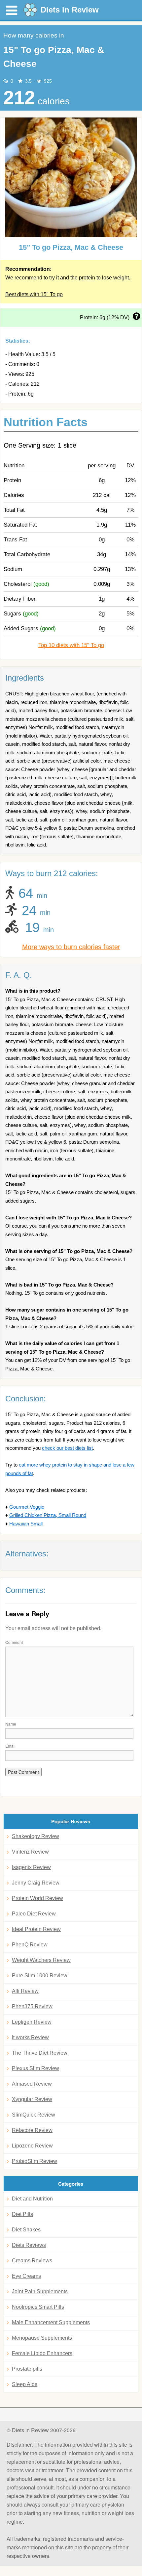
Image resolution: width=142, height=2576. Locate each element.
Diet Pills (22, 2214)
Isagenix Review (31, 1867)
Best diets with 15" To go (34, 294)
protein (87, 278)
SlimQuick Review (34, 2115)
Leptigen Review (32, 2022)
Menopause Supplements (42, 2338)
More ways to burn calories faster (71, 947)
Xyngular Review (32, 2099)
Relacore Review (32, 2130)
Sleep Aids (25, 2384)
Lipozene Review (32, 2146)
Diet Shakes (26, 2230)
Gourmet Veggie (27, 1507)
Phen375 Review (32, 2006)
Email (10, 1746)
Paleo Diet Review (34, 1914)
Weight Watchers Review (41, 1960)
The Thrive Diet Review (40, 2053)
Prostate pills (27, 2369)
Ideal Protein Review (36, 1929)
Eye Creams (26, 2276)
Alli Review (25, 1991)
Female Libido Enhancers (42, 2353)
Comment (14, 1642)
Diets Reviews (29, 2245)
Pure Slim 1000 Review (40, 1976)
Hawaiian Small (26, 1524)
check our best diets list (67, 1448)
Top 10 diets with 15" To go (71, 645)
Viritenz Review (30, 1852)
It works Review (30, 2037)
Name (11, 1724)
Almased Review (32, 2084)
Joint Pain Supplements (40, 2291)
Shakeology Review (35, 1836)
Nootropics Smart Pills (38, 2307)
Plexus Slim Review (35, 2068)
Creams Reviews (32, 2261)
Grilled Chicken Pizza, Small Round (48, 1515)
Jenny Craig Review (36, 1883)
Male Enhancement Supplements (51, 2322)
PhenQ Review (30, 1945)
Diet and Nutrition (32, 2199)
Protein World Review (37, 1898)
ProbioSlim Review (35, 2161)
